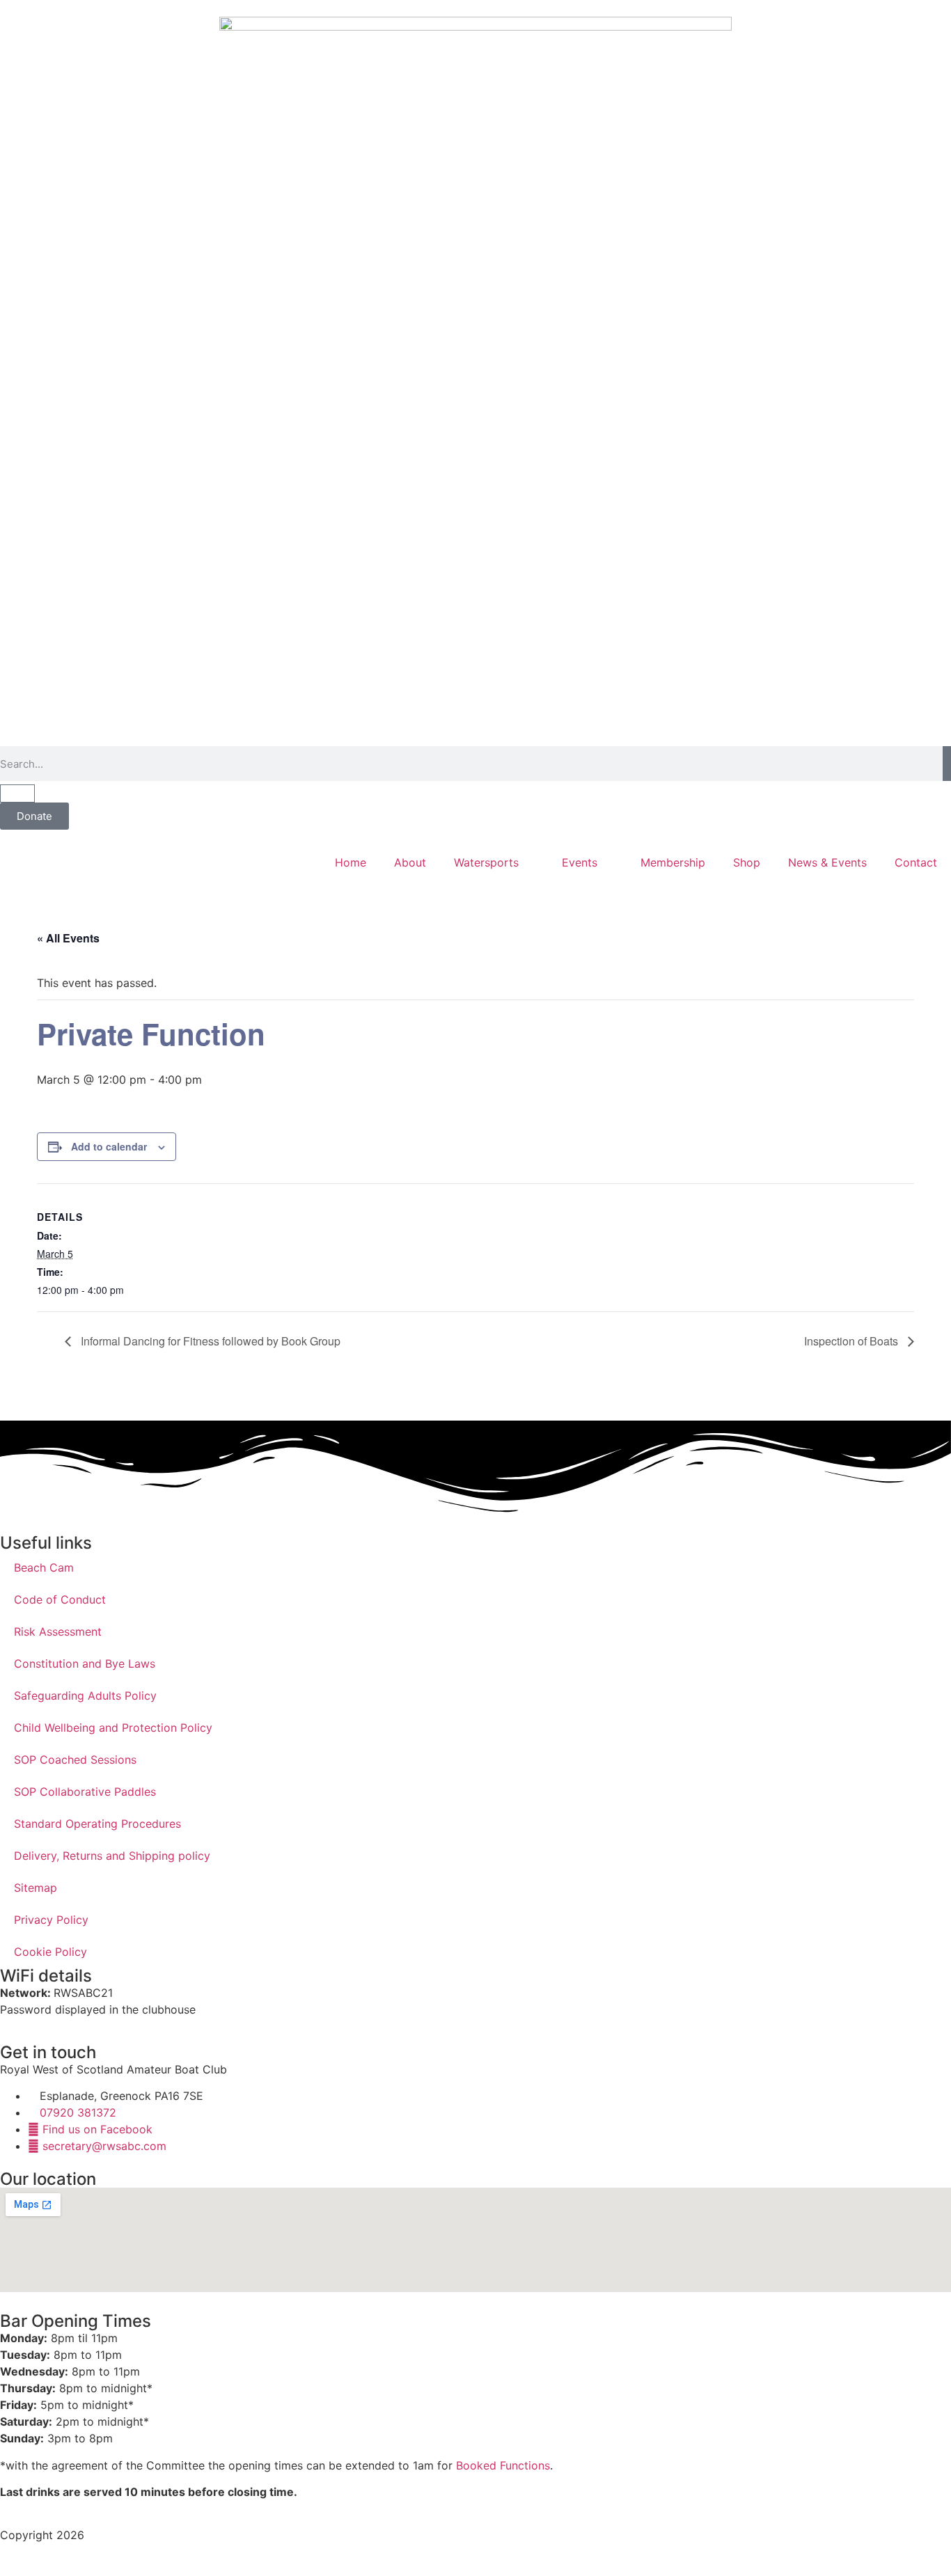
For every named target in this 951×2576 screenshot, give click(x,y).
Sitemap (36, 1888)
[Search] (947, 764)
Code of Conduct (60, 1599)
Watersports (486, 862)
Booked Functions (503, 2465)
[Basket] (17, 793)
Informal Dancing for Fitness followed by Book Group (209, 1341)
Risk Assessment (58, 1631)
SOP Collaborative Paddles (85, 1792)
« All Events (68, 938)
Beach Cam (44, 1567)
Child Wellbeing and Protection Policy (113, 1728)
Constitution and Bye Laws (85, 1664)
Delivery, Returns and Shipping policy (112, 1856)
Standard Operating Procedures (97, 1824)
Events (580, 862)
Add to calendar (109, 1146)
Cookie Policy (50, 1952)
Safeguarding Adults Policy (85, 1696)
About (410, 862)
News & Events (827, 862)
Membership (673, 862)
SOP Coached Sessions (75, 1760)
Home (351, 862)
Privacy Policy (51, 1920)
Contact (916, 862)
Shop (747, 862)
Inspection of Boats (852, 1341)
